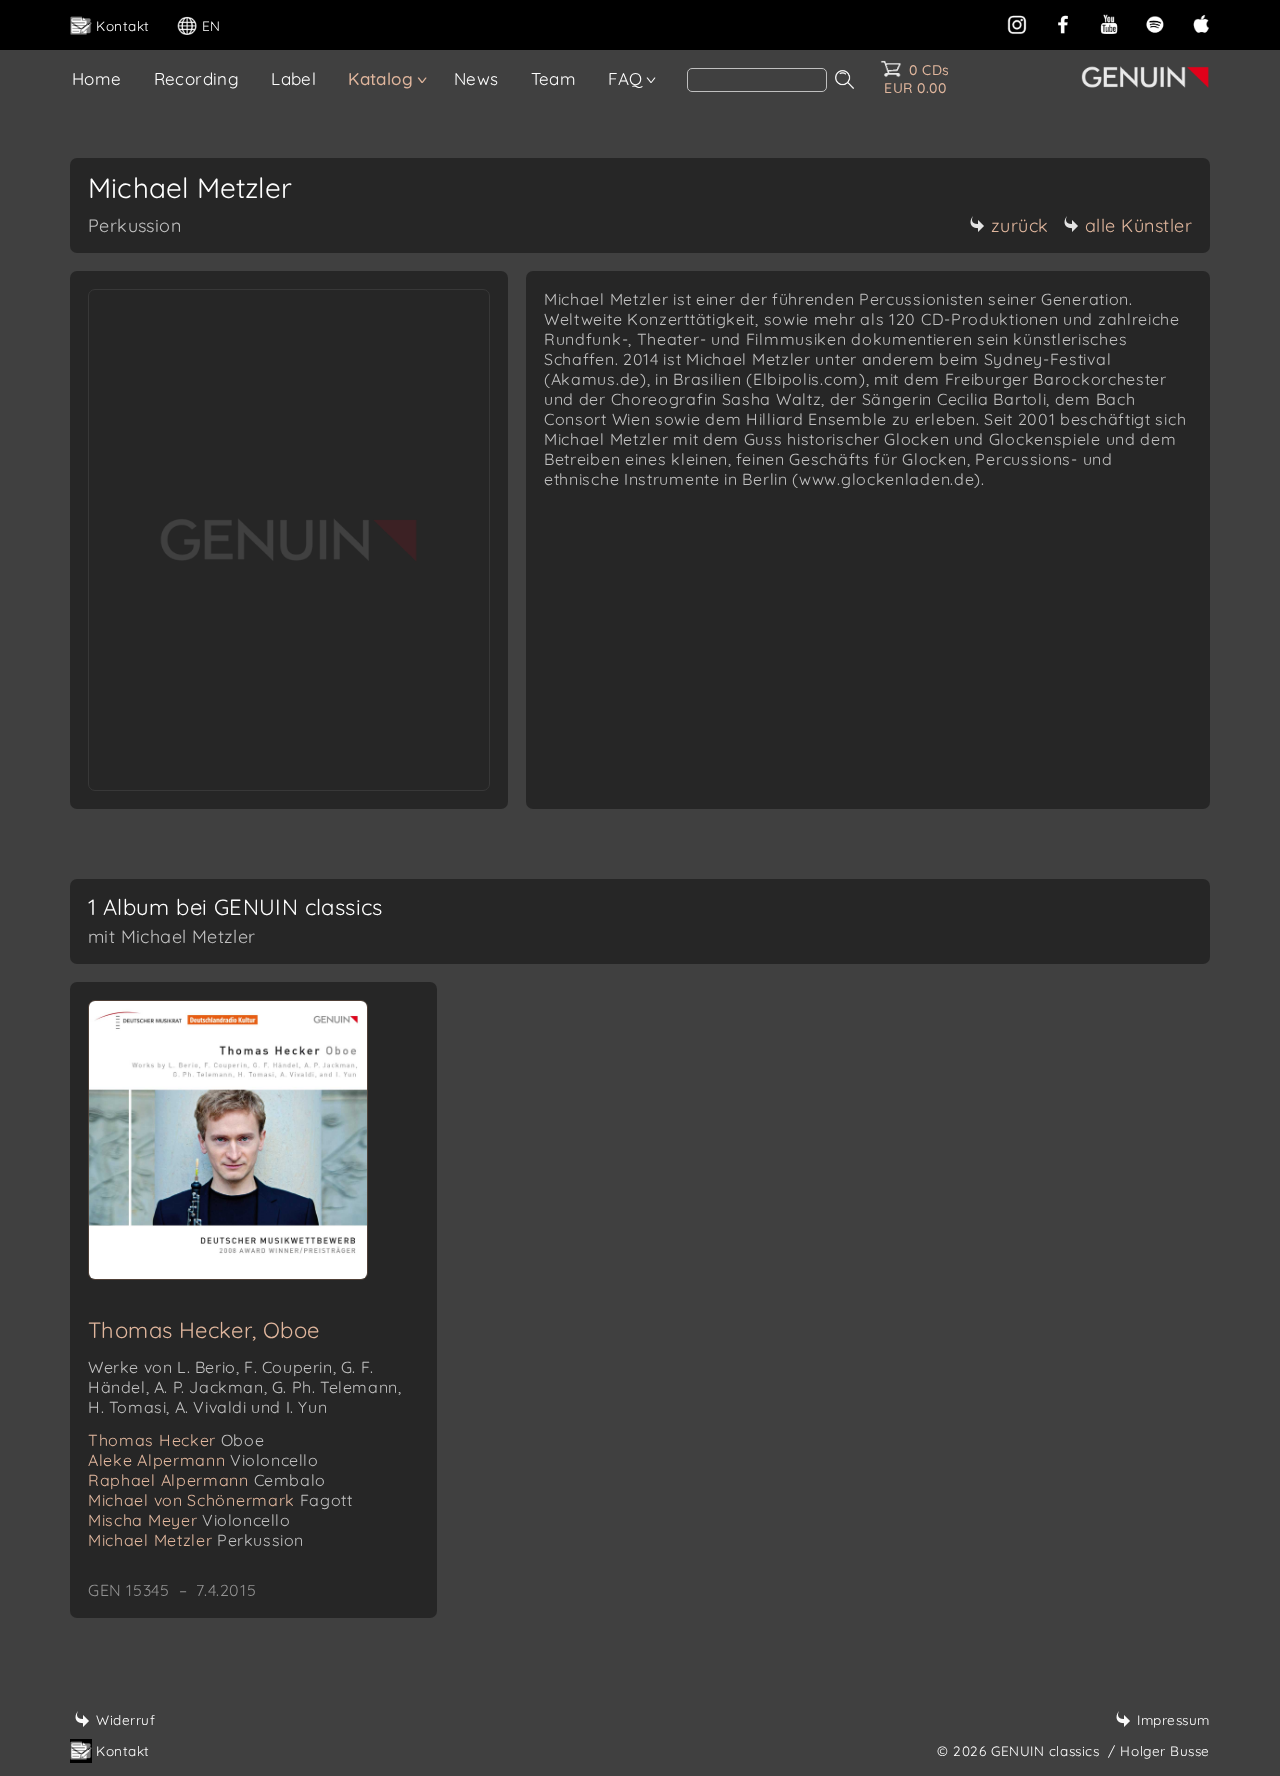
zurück (1020, 225)
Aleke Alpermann (203, 1460)
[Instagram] (1017, 22)
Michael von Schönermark (220, 1500)
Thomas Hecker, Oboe (204, 1330)
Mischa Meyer (189, 1520)
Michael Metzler (196, 1540)
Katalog (380, 78)
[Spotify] (1155, 22)
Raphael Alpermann (207, 1480)
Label (293, 78)
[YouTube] (1109, 22)
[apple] (1201, 22)
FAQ (625, 78)
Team (554, 78)
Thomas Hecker (176, 1440)
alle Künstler (1139, 225)
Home (97, 78)
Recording (197, 78)
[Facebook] (1063, 22)
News (476, 78)
